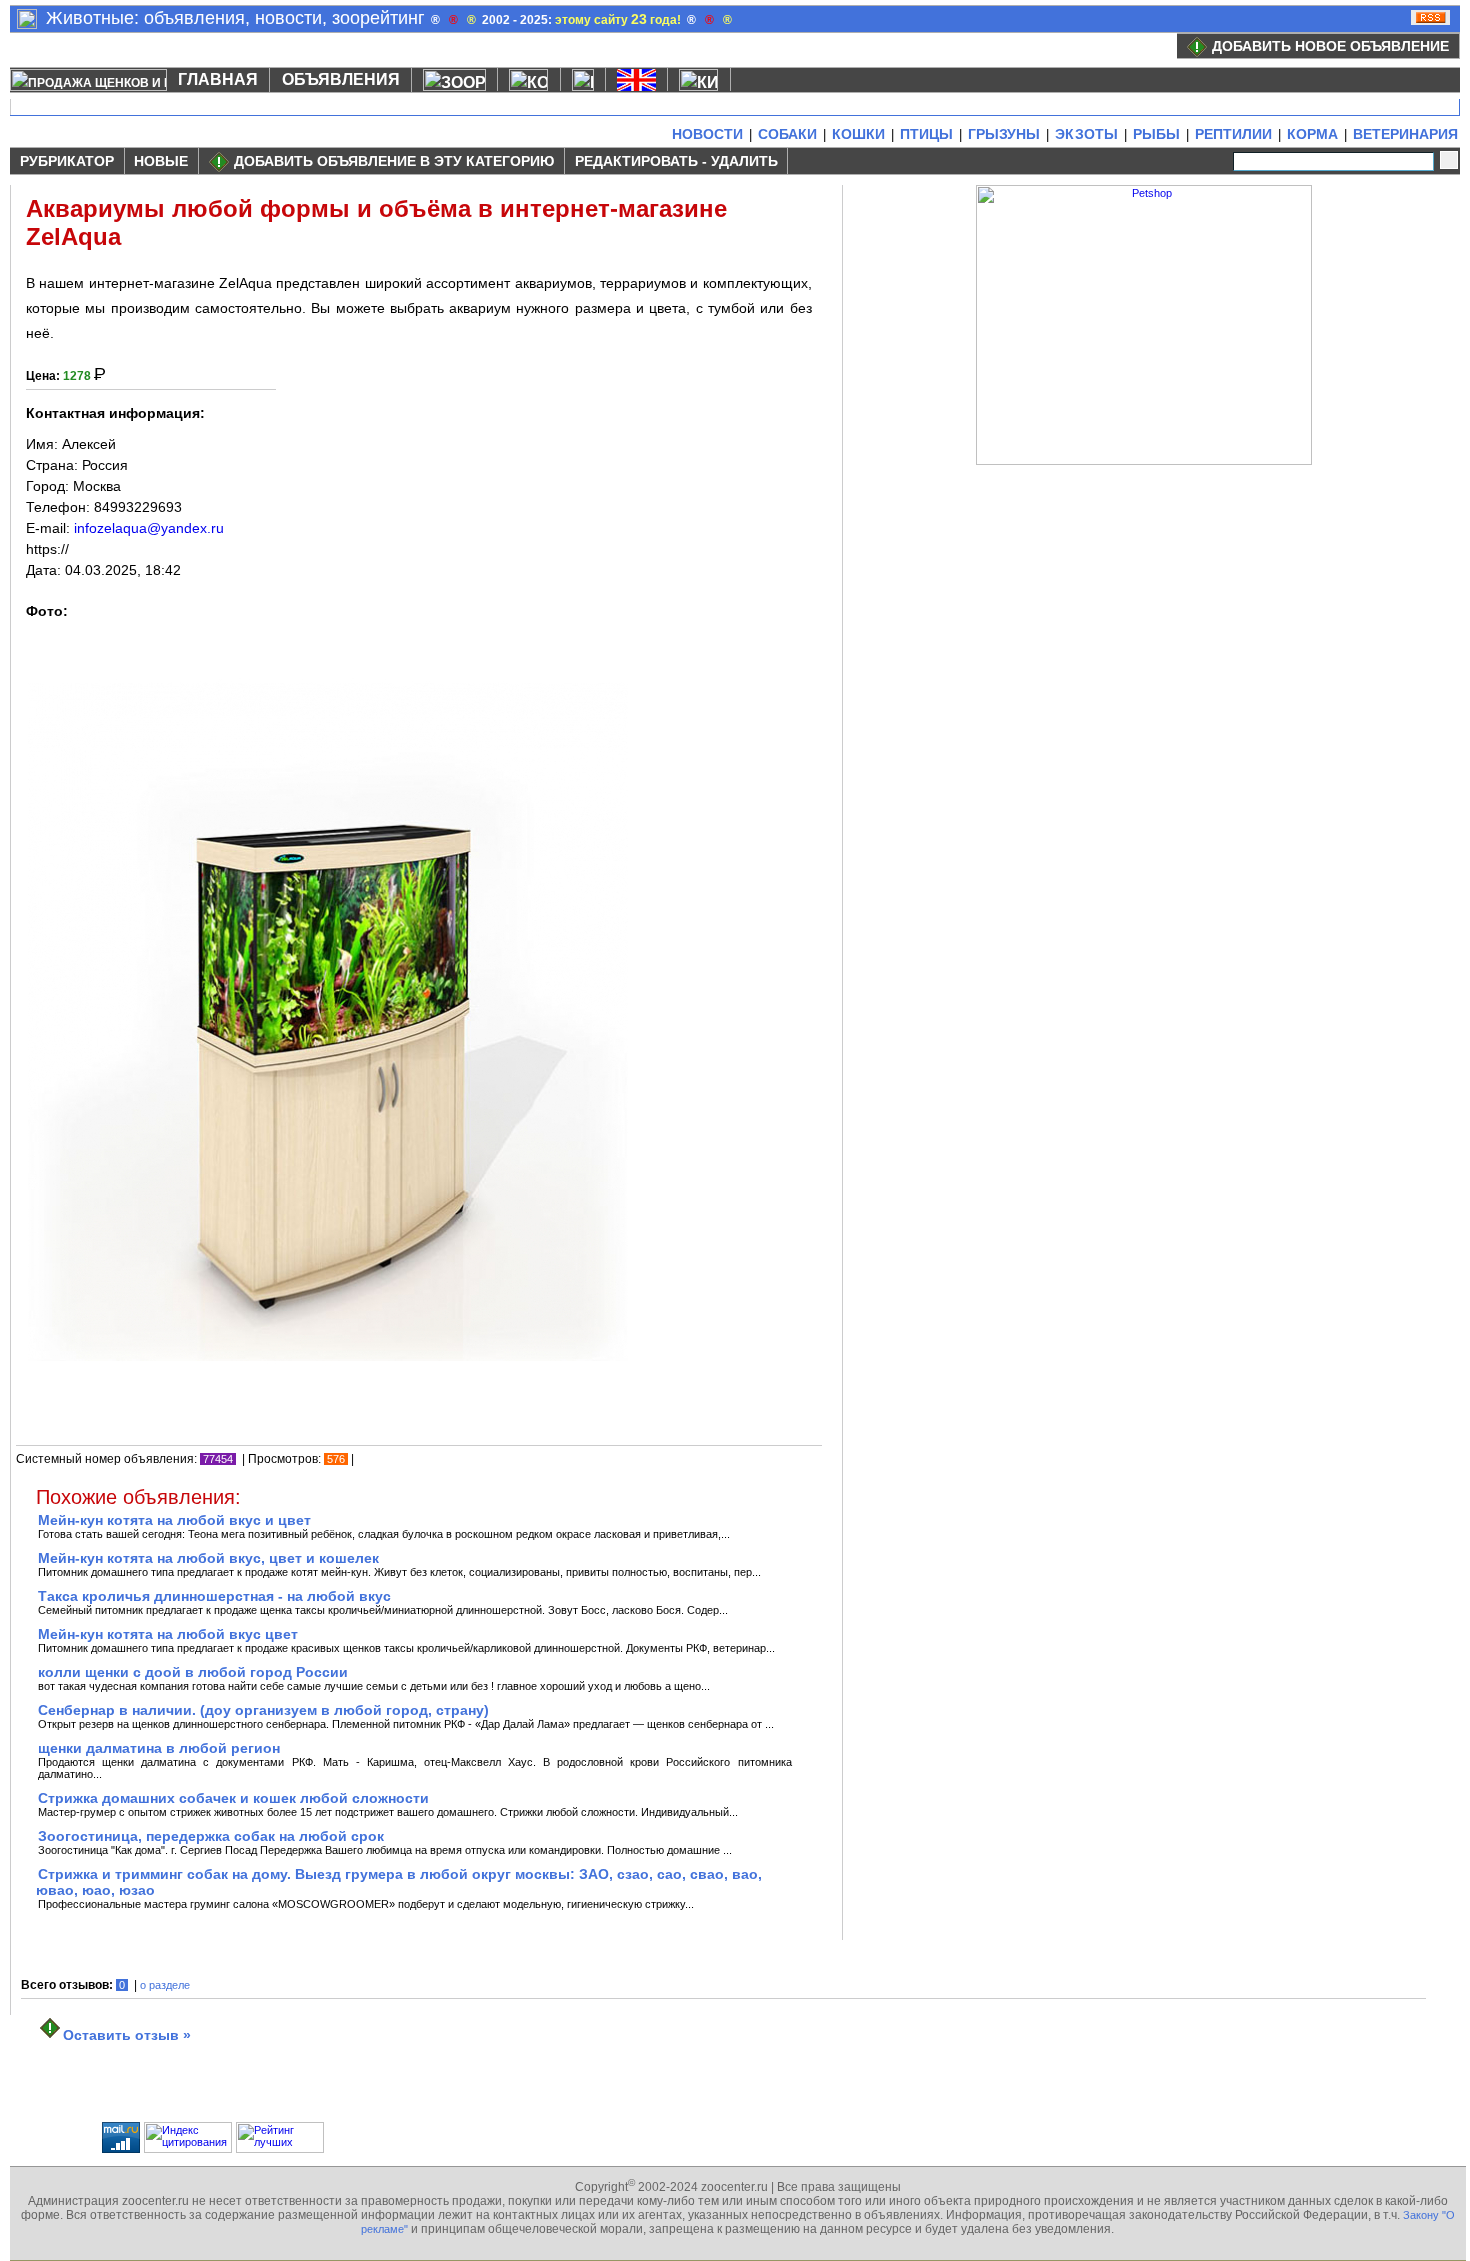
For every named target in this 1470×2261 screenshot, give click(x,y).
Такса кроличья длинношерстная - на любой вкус (214, 1596)
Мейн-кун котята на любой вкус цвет (168, 1634)
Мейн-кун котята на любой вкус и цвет (174, 1520)
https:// (47, 549)
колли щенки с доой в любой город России (193, 1672)
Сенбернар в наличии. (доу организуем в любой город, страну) (263, 1710)
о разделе (165, 1985)
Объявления (341, 79)
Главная (218, 79)
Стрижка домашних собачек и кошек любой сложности (233, 1798)
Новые (161, 161)
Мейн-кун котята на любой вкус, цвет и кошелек (208, 1558)
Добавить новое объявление (1330, 46)
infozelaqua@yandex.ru (149, 528)
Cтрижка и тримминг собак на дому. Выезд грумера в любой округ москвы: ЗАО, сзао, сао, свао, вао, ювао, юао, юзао (399, 1882)
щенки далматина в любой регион (159, 1748)
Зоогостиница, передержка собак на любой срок (211, 1836)
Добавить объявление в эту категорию (394, 161)
